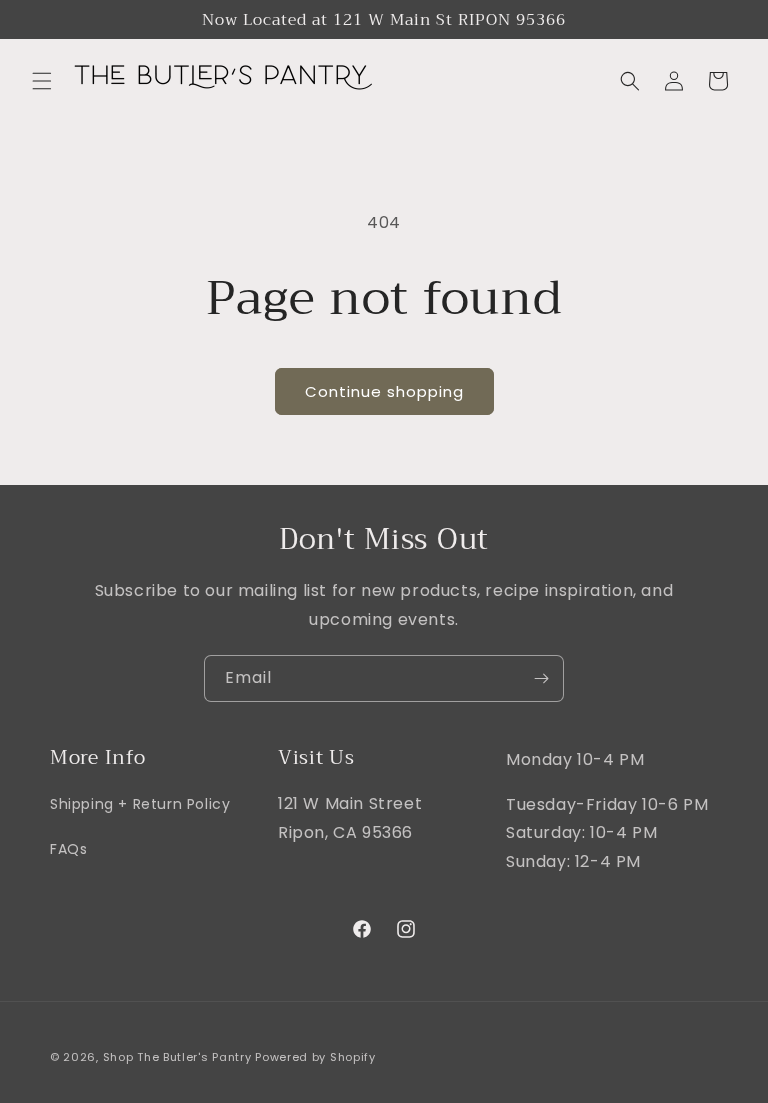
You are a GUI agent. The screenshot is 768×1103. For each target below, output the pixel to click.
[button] (42, 81)
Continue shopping (384, 391)
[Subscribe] (541, 678)
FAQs (68, 849)
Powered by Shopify (315, 1057)
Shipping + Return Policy (140, 804)
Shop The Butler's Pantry (177, 1057)
